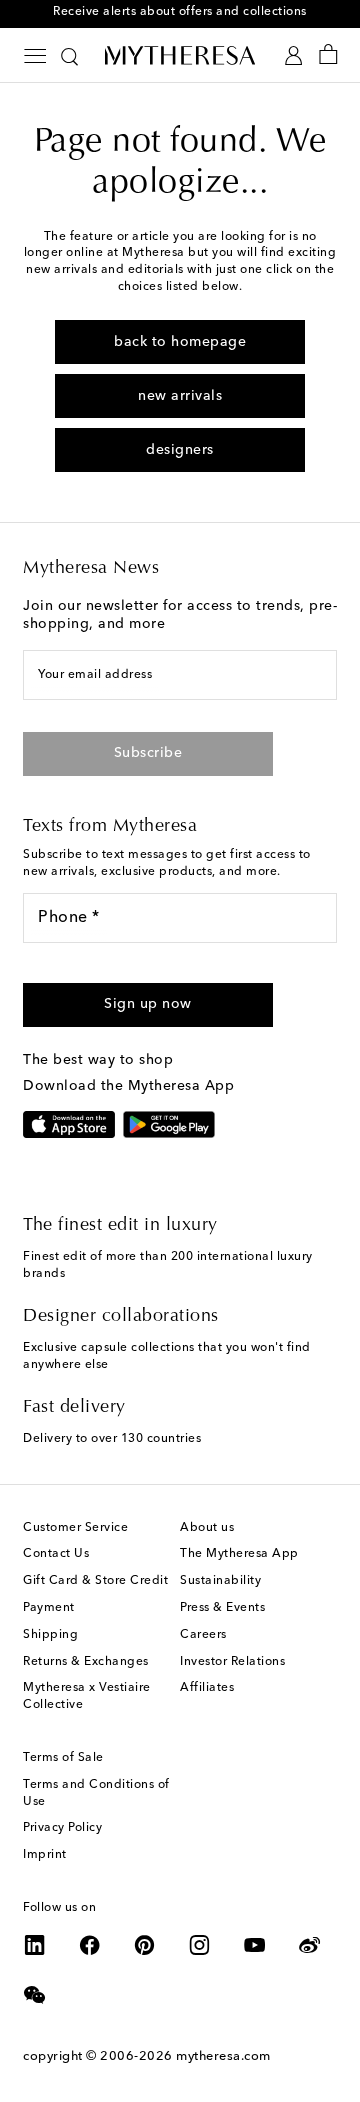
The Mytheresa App (239, 1554)
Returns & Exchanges (86, 1662)
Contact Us (56, 1554)
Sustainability (220, 1581)
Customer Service (75, 1528)
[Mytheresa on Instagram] (200, 1945)
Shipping (50, 1635)
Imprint (45, 1855)
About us (207, 1528)
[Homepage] (180, 55)
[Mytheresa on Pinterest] (145, 1945)
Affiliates (207, 1688)
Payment (49, 1608)
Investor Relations (232, 1662)
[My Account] (293, 55)
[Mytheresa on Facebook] (90, 1945)
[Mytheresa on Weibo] (310, 1945)
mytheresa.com (223, 2056)
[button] (148, 1005)
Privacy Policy (62, 1828)
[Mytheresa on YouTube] (255, 1945)
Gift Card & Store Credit (95, 1581)
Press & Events (222, 1608)
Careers (203, 1635)
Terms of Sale (63, 1758)
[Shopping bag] (328, 55)
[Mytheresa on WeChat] (35, 1995)
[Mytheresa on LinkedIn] (35, 1945)
